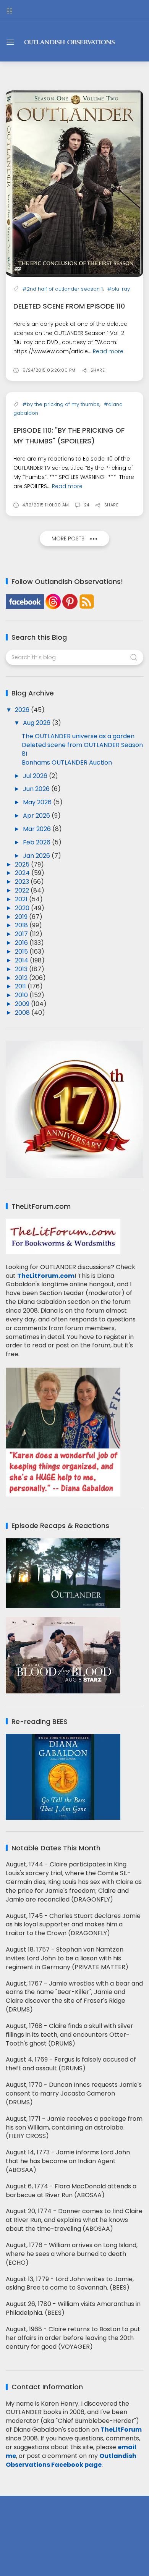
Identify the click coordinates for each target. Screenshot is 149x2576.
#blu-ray (119, 289)
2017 (22, 934)
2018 (22, 925)
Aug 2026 (37, 723)
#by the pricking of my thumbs (61, 404)
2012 (22, 978)
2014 (22, 960)
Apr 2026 (37, 816)
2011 (21, 986)
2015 (22, 952)
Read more (108, 351)
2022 (23, 890)
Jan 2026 (37, 856)
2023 (23, 882)
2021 (22, 899)
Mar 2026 (38, 829)
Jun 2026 (37, 789)
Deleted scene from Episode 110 (69, 306)
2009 (23, 1004)
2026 (23, 710)
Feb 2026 (37, 842)
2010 (22, 995)
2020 (23, 908)
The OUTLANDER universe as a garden (78, 736)
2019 (22, 917)
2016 (22, 943)
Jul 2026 (36, 776)
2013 (22, 969)
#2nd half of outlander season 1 (63, 289)
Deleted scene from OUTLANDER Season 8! (82, 749)
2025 (23, 864)
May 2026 (38, 802)
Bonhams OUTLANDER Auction (67, 762)
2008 (23, 1013)
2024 (23, 873)
